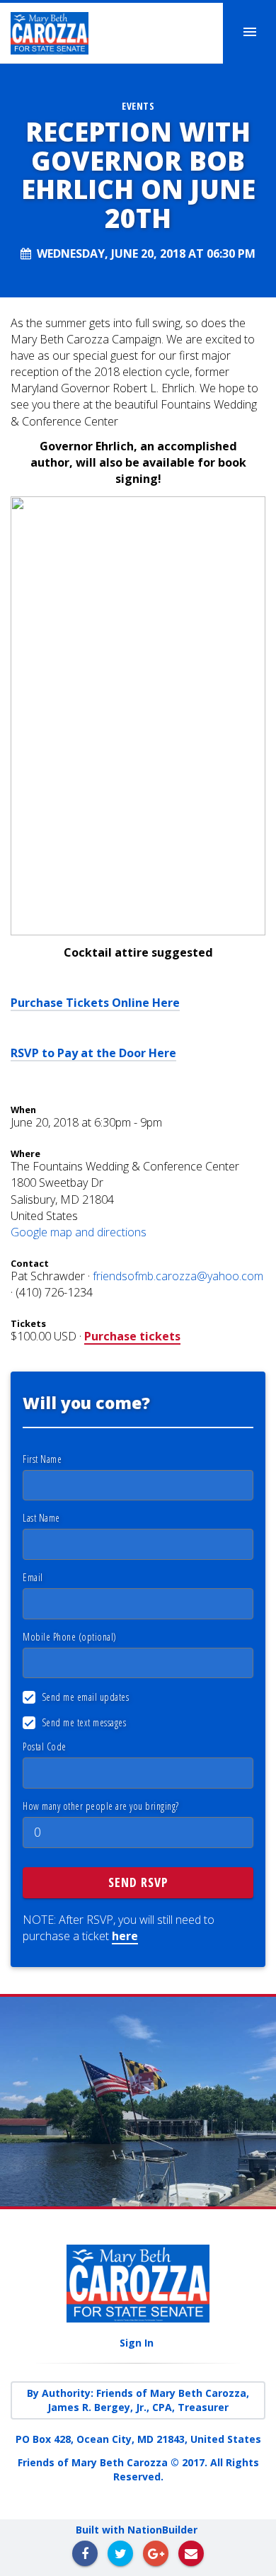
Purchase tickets (132, 1336)
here (125, 1936)
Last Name (41, 1518)
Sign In (137, 2343)
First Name (42, 1459)
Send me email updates (84, 1697)
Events (138, 106)
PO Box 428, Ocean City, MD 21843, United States (138, 2439)
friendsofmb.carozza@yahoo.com (178, 1276)
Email (33, 1577)
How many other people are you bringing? (101, 1806)
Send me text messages (82, 1722)
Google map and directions (79, 1232)
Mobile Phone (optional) (70, 1637)
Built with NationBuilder (137, 2530)
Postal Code (45, 1746)
